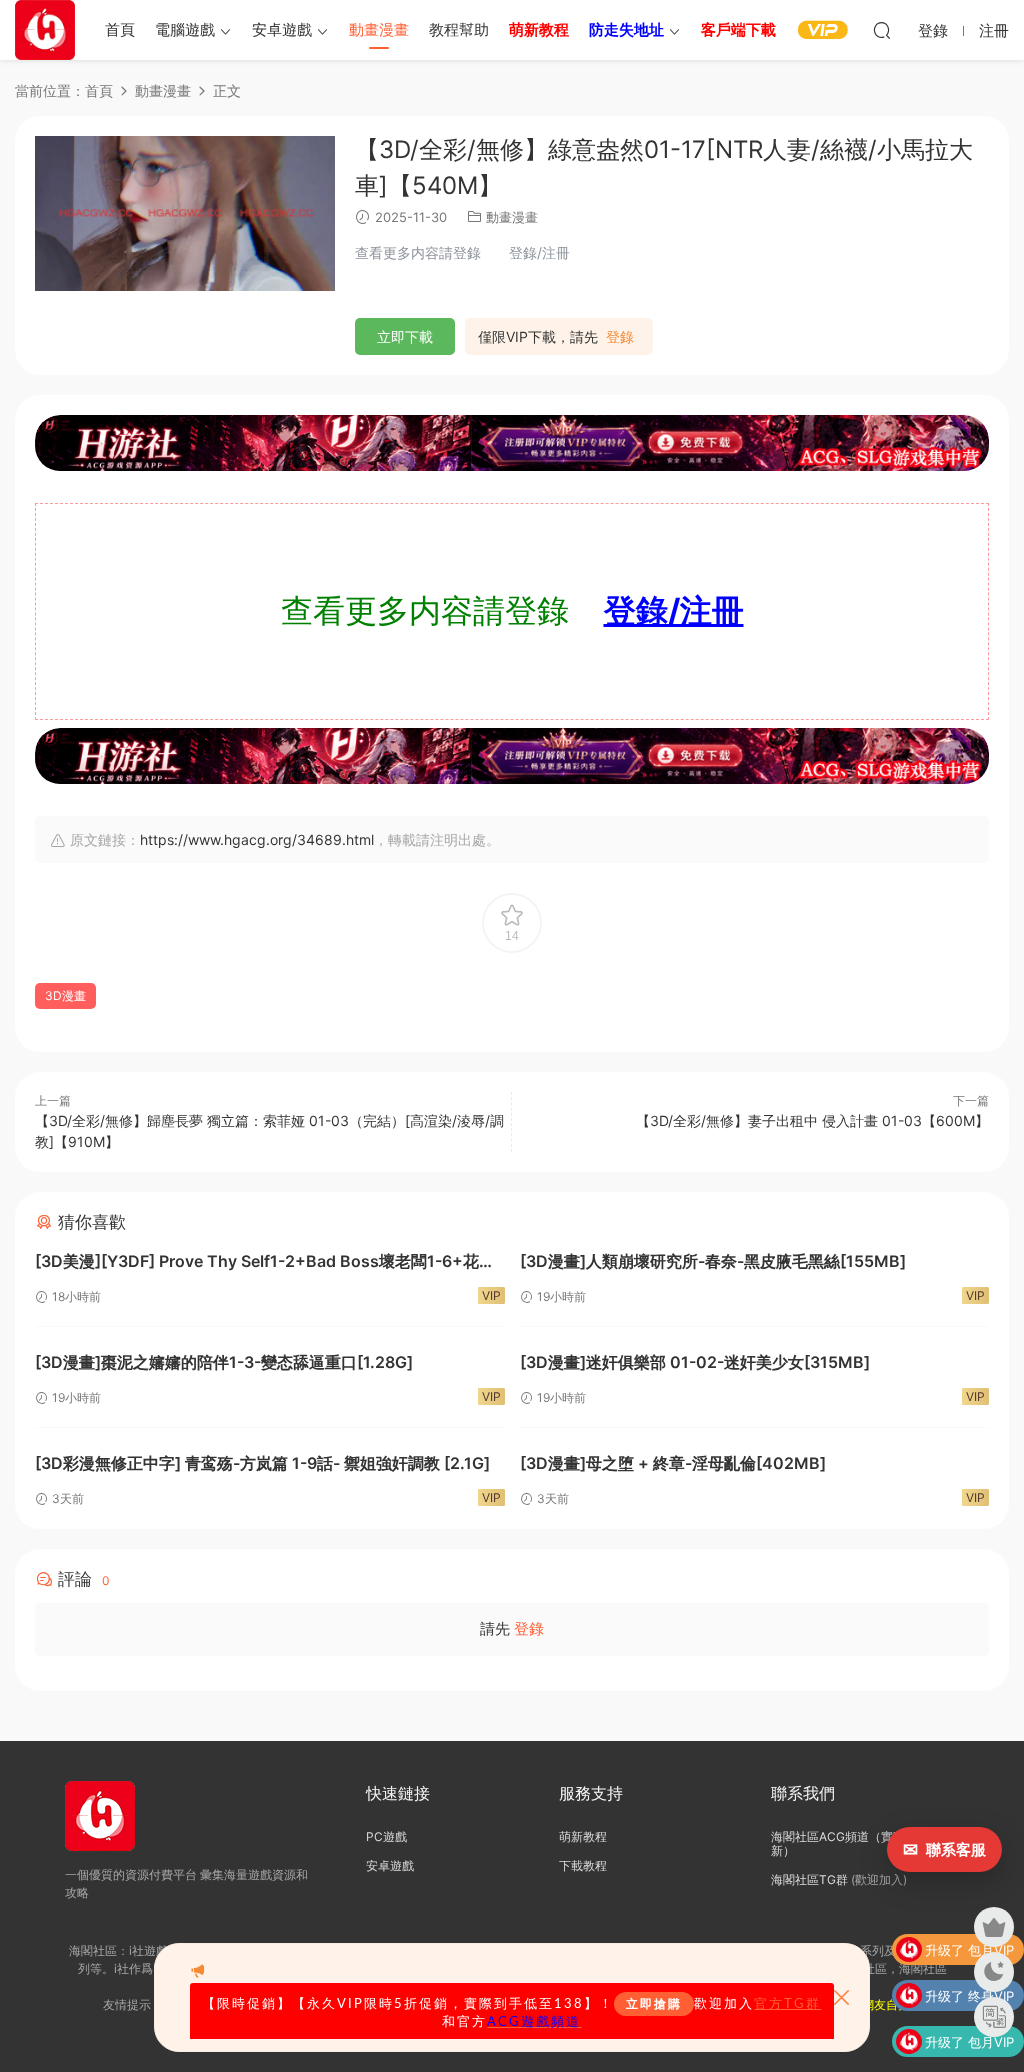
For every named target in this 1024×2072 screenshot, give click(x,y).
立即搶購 (654, 2004)
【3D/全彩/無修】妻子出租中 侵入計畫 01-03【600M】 (812, 1120)
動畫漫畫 (379, 29)
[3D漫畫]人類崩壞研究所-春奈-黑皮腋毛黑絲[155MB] (713, 1261)
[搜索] (882, 30)
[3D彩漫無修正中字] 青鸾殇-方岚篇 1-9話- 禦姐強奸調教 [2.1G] (262, 1463)
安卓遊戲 (282, 29)
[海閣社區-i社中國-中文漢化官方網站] (45, 30)
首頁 (120, 29)
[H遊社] (512, 443)
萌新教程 (583, 1836)
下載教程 (583, 1865)
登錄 (620, 337)
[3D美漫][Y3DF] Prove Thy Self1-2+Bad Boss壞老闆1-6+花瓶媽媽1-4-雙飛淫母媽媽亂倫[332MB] (265, 1263)
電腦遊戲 (185, 29)
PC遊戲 (386, 1836)
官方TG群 (787, 2004)
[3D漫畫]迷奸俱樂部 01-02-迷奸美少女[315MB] (695, 1362)
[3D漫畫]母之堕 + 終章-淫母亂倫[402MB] (673, 1463)
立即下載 (405, 336)
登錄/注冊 (674, 610)
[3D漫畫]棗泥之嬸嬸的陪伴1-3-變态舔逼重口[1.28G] (224, 1362)
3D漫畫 (65, 995)
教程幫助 (459, 29)
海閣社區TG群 (809, 1879)
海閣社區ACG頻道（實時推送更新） (856, 1843)
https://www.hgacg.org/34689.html (257, 839)
